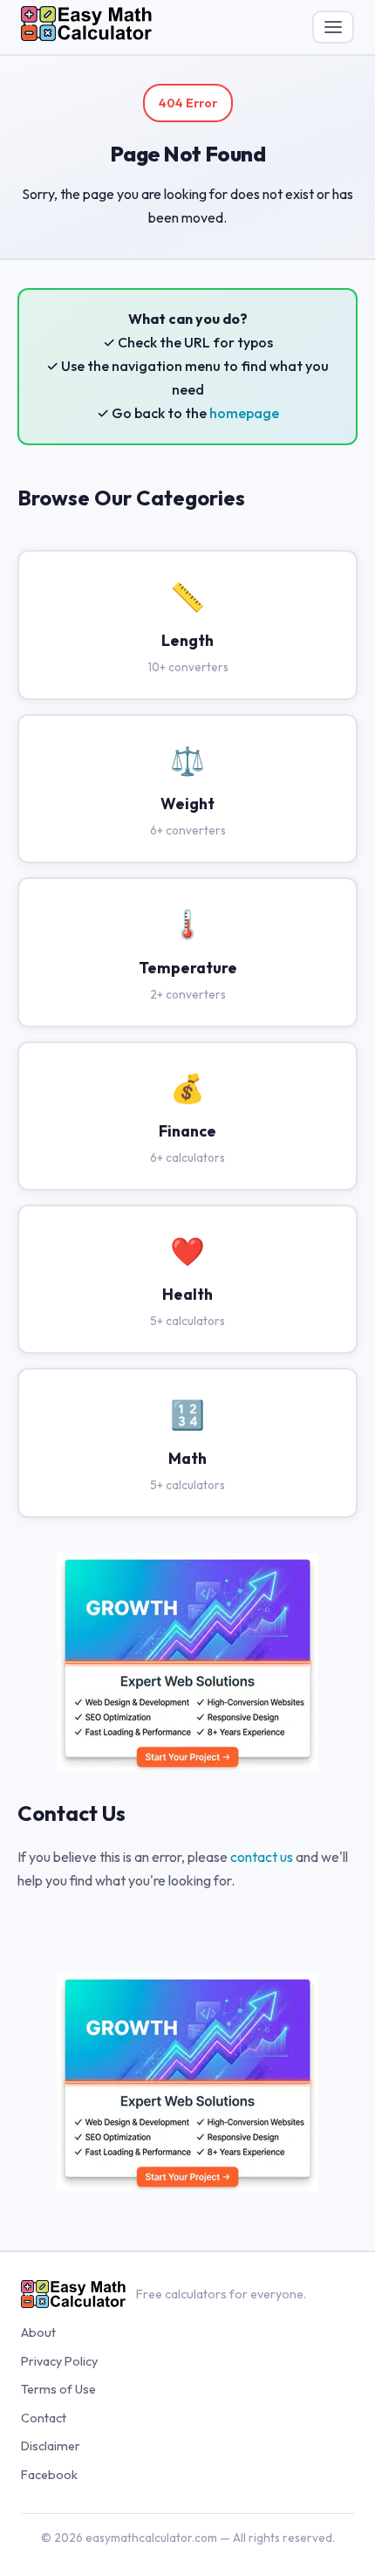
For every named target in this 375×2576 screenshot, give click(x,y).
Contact (44, 2418)
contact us (262, 1857)
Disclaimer (51, 2446)
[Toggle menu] (333, 27)
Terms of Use (58, 2389)
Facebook (49, 2475)
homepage (244, 413)
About (38, 2332)
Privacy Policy (59, 2361)
